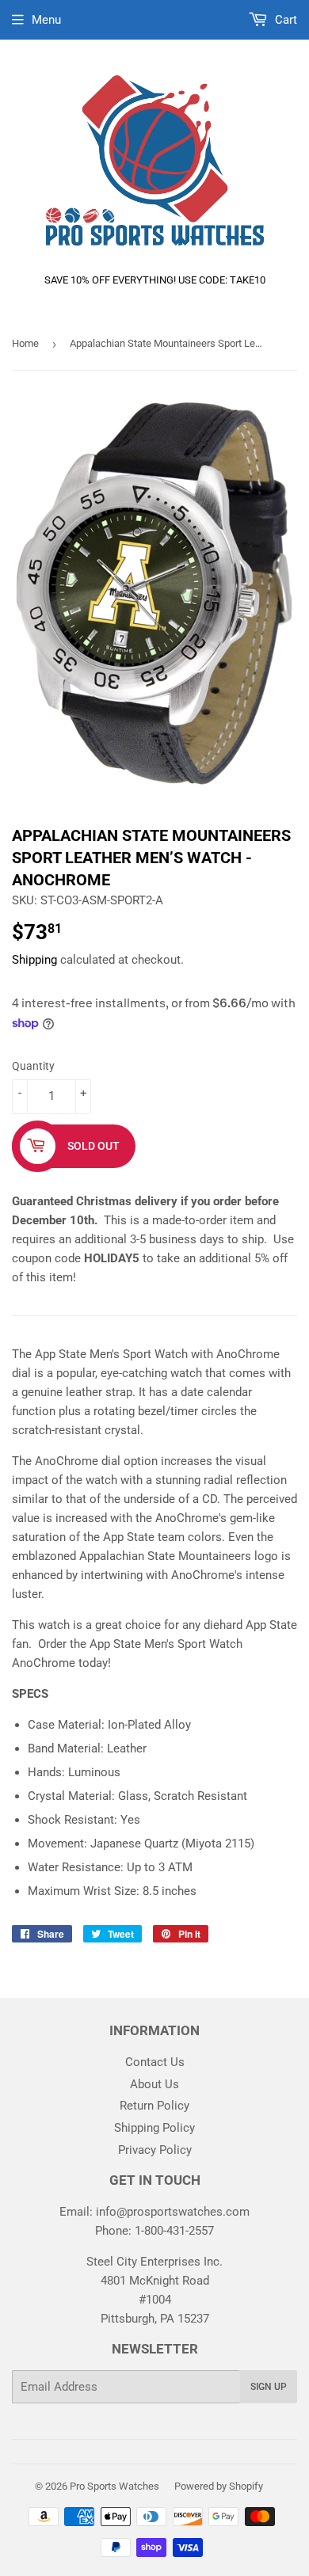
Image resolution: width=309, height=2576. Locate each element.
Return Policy (154, 2106)
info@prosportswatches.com (173, 2212)
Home (25, 343)
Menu (46, 20)
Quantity (33, 1066)
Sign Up (269, 2387)
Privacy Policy (155, 2150)
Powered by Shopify (219, 2486)
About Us (154, 2084)
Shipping (34, 960)
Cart (284, 20)
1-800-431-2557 (174, 2231)
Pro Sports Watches (114, 2486)
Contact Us (155, 2062)
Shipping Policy (154, 2128)
